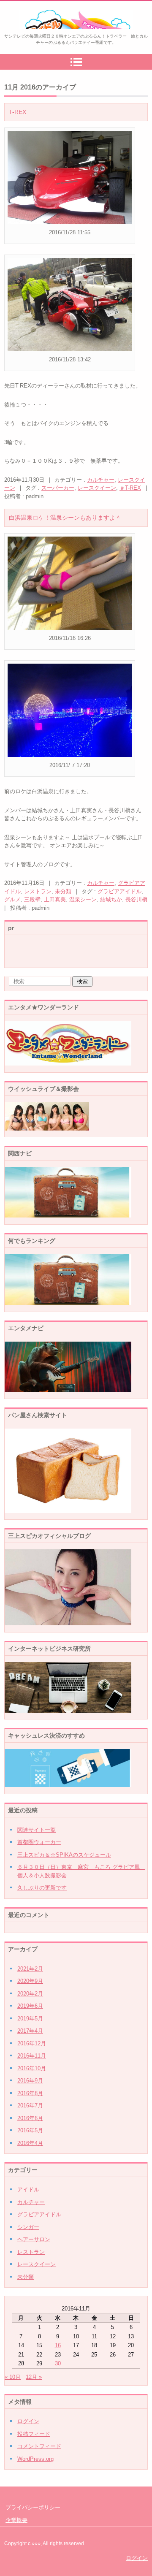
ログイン (28, 2421)
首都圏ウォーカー (39, 1842)
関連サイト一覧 (37, 1830)
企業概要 (16, 2520)
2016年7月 (30, 2106)
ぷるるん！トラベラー (57, 34)
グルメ (12, 899)
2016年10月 (32, 2068)
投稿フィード (34, 2434)
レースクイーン (97, 488)
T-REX (18, 112)
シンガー (28, 2227)
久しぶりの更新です (42, 1888)
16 (58, 2345)
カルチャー (101, 480)
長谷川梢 (136, 899)
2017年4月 (30, 2031)
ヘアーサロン (34, 2239)
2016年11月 (32, 2056)
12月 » (34, 2377)
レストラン (38, 891)
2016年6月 (30, 2118)
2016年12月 (32, 2043)
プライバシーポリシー (33, 2507)
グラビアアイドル (119, 891)
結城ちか (111, 899)
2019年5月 (30, 2019)
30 (58, 2363)
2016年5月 (30, 2130)
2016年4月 (30, 2143)
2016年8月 (30, 2093)
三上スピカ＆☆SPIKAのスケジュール (64, 1855)
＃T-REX (130, 488)
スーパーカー (58, 488)
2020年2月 (30, 1994)
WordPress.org (35, 2459)
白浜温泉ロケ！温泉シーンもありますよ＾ (65, 518)
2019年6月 (30, 2006)
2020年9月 (30, 1981)
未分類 (63, 891)
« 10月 (13, 2377)
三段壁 (32, 899)
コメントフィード (39, 2446)
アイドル (28, 2190)
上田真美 (55, 899)
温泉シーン (83, 899)
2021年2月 (30, 1969)
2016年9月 (30, 2081)
